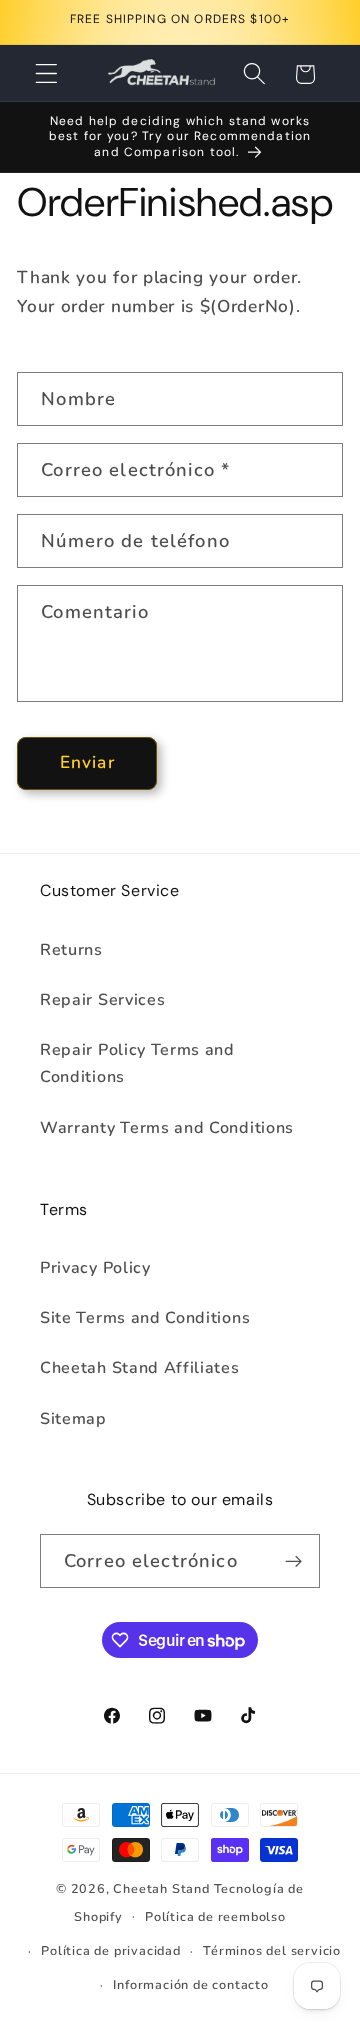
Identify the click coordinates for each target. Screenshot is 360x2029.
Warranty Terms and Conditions (167, 1128)
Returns (71, 950)
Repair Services (102, 1000)
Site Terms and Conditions (145, 1318)
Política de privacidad (111, 1950)
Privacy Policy (95, 1268)
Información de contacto (191, 1984)
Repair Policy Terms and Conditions (137, 1063)
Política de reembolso (215, 1916)
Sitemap (73, 1419)
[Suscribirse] (293, 1561)
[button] (46, 74)
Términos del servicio (272, 1950)
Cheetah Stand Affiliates (140, 1368)
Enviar (87, 762)
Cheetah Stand (163, 1888)
